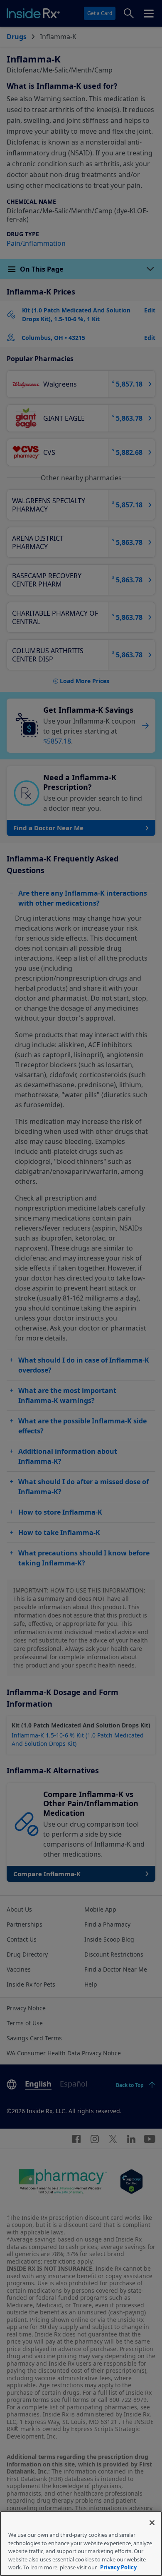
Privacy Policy (118, 2567)
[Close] (152, 2523)
